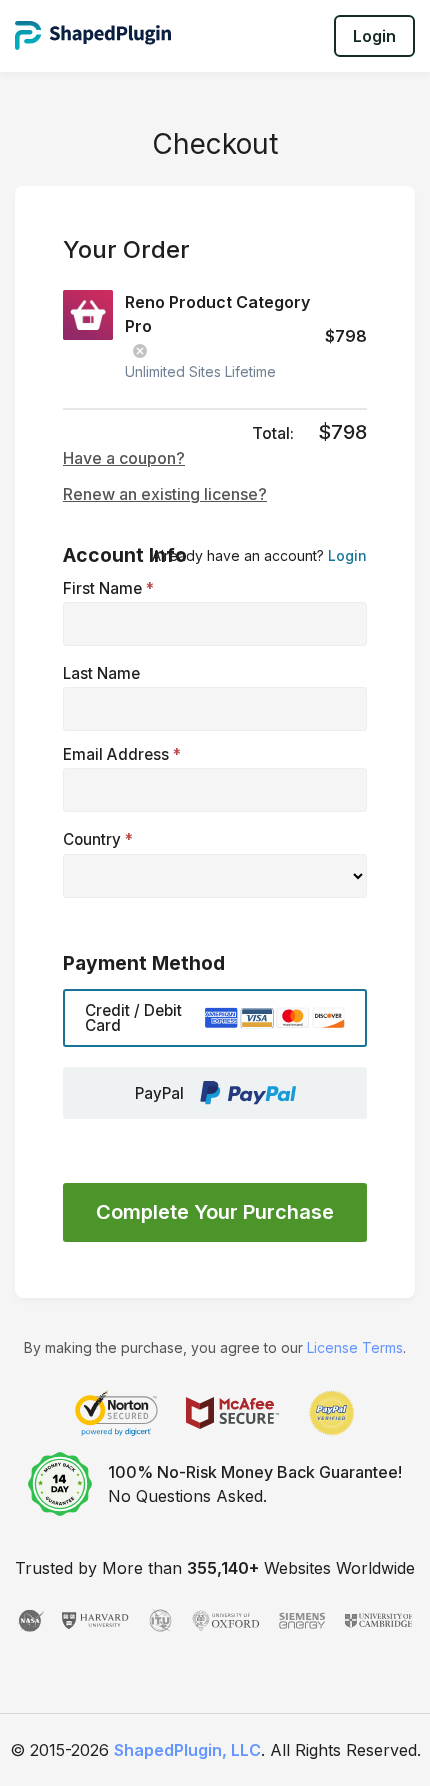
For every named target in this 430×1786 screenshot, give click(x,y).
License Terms (355, 1347)
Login (374, 36)
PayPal (159, 1093)
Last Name (101, 673)
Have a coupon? (124, 458)
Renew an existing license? (165, 494)
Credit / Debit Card (133, 1018)
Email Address (122, 754)
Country (98, 839)
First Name (108, 588)
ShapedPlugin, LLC (187, 1750)
